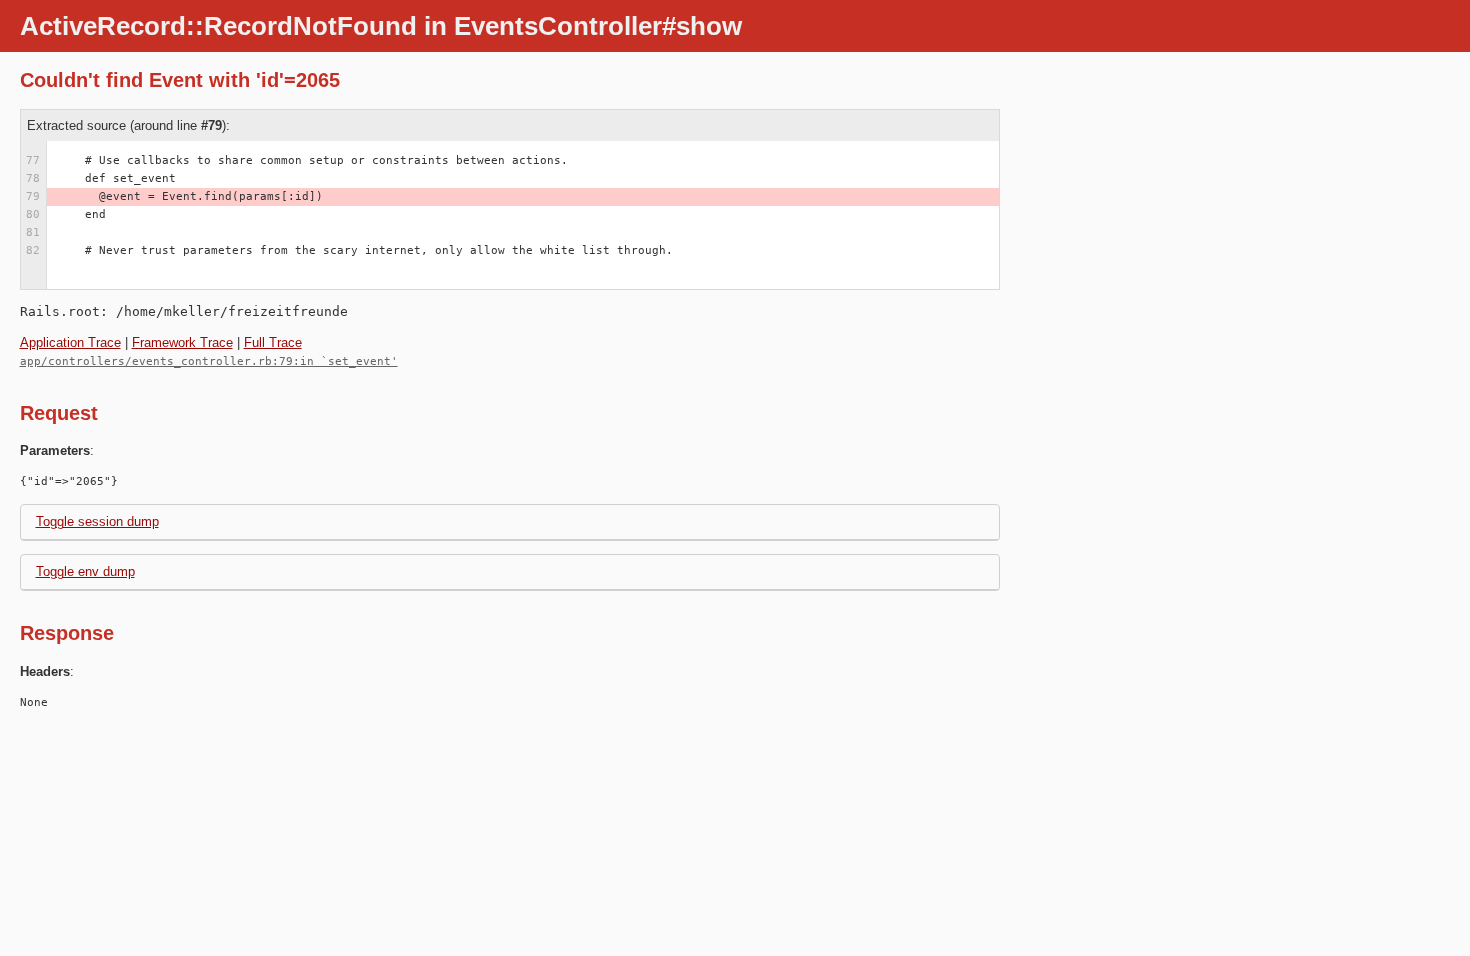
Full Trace (273, 342)
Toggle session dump (97, 521)
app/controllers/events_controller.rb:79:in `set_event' (209, 361)
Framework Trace (182, 342)
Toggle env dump (85, 571)
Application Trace (70, 342)
